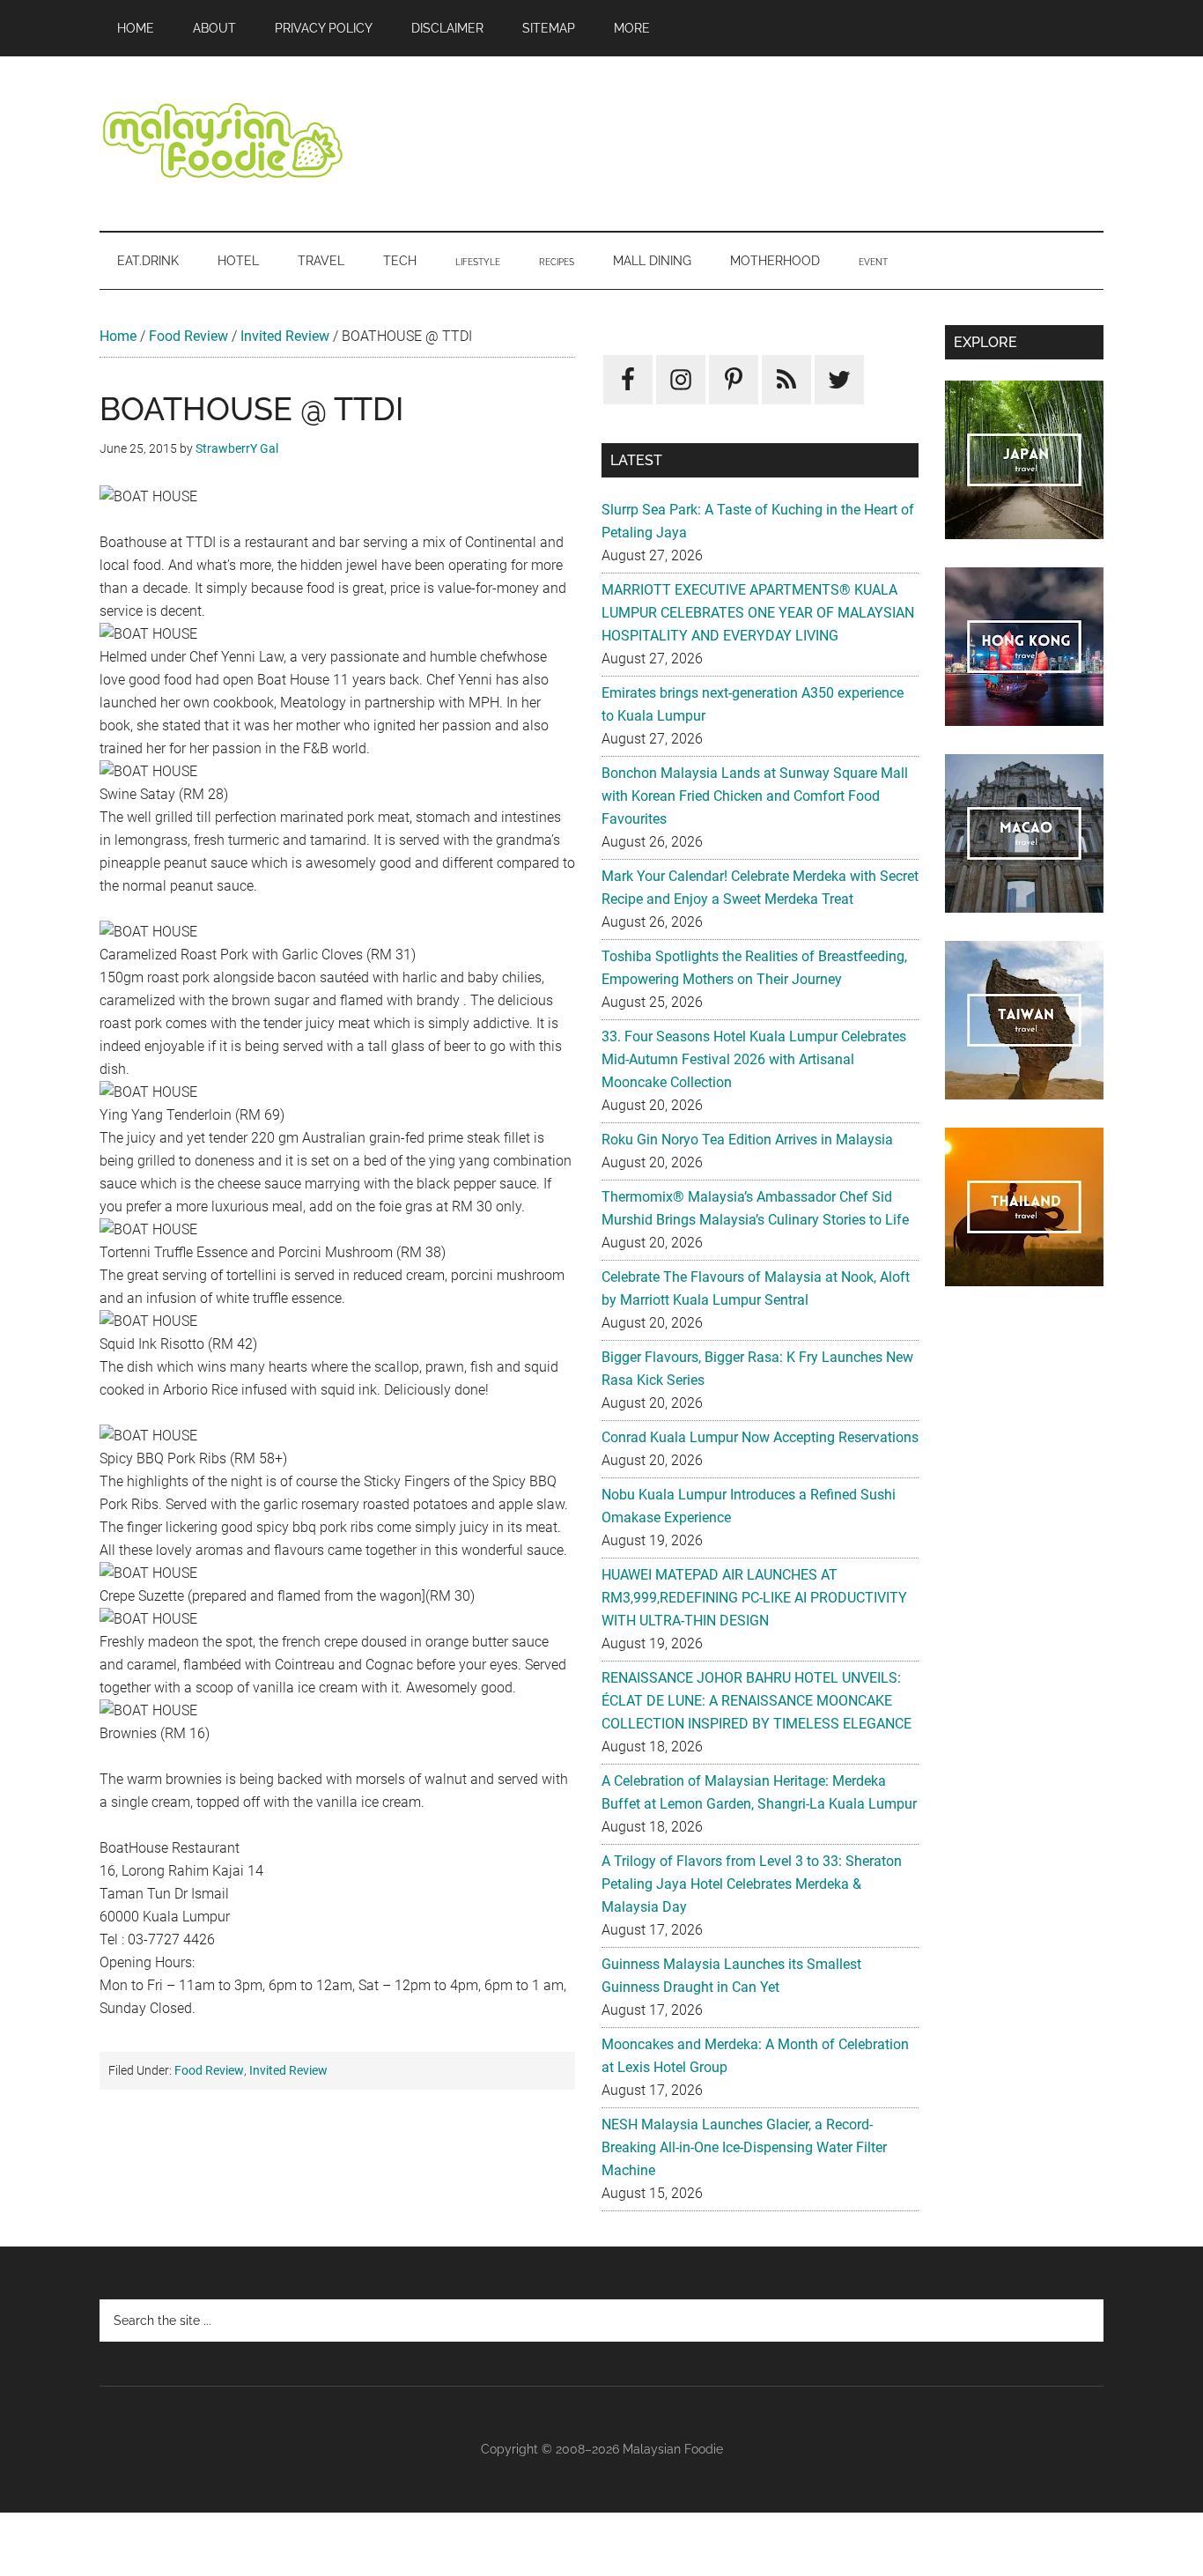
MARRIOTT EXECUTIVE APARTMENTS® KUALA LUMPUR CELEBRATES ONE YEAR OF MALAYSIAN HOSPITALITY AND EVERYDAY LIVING (758, 613)
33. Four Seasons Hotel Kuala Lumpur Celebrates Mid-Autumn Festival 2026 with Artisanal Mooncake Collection (754, 1059)
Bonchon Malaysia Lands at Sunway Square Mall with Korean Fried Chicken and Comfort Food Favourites (755, 796)
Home (118, 336)
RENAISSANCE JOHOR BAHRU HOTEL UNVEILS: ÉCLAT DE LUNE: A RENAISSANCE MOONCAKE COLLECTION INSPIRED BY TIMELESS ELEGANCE (756, 1701)
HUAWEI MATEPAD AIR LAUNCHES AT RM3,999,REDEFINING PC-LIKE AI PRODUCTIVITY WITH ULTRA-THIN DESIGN (754, 1598)
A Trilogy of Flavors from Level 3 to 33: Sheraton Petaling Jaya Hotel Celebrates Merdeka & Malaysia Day (752, 1884)
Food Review (188, 336)
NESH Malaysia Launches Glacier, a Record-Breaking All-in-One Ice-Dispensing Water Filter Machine (744, 2147)
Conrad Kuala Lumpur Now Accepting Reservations (760, 1437)
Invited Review (285, 336)
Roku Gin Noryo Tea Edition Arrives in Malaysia (747, 1140)
